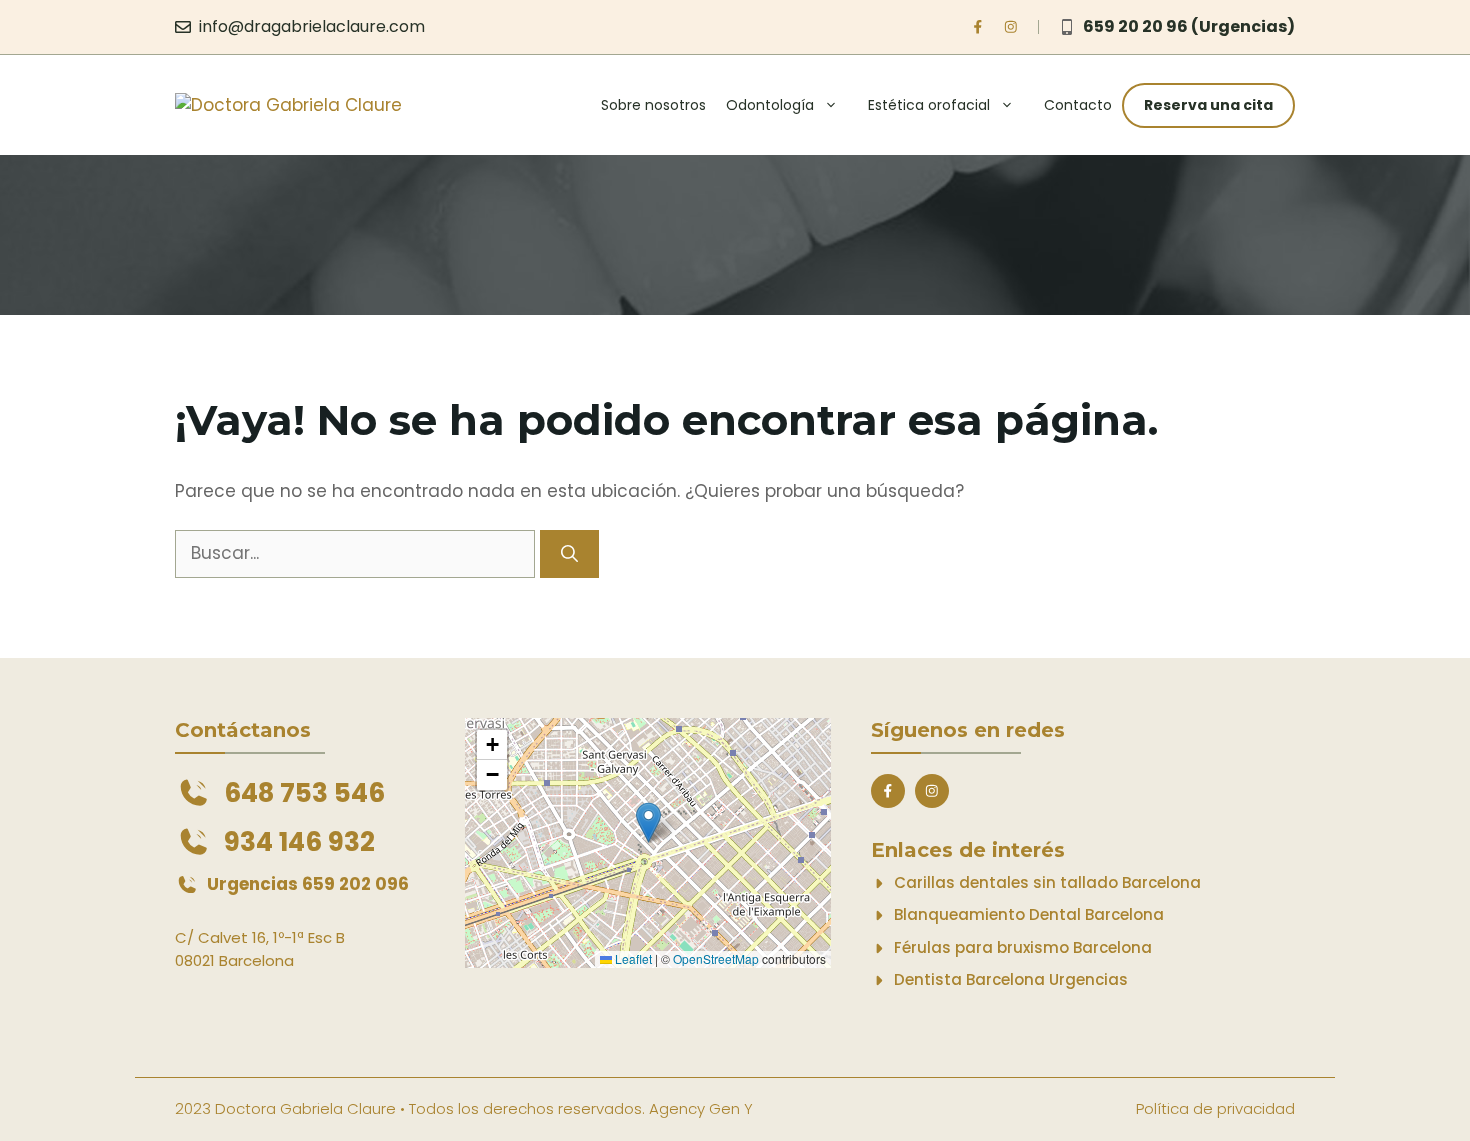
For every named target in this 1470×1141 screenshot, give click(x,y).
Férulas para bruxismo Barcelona (1023, 947)
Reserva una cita (1208, 105)
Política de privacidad (1215, 1108)
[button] (648, 822)
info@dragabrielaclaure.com (312, 26)
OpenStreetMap (716, 958)
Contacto (1078, 105)
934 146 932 (299, 842)
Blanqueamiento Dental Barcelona (1029, 914)
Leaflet (632, 958)
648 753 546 (304, 793)
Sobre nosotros (653, 105)
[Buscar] (569, 554)
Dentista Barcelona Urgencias (1011, 979)
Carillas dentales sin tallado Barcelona (1047, 882)
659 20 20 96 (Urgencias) (1189, 26)
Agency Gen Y (701, 1108)
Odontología (770, 105)
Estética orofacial (929, 105)
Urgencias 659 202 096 (308, 884)
